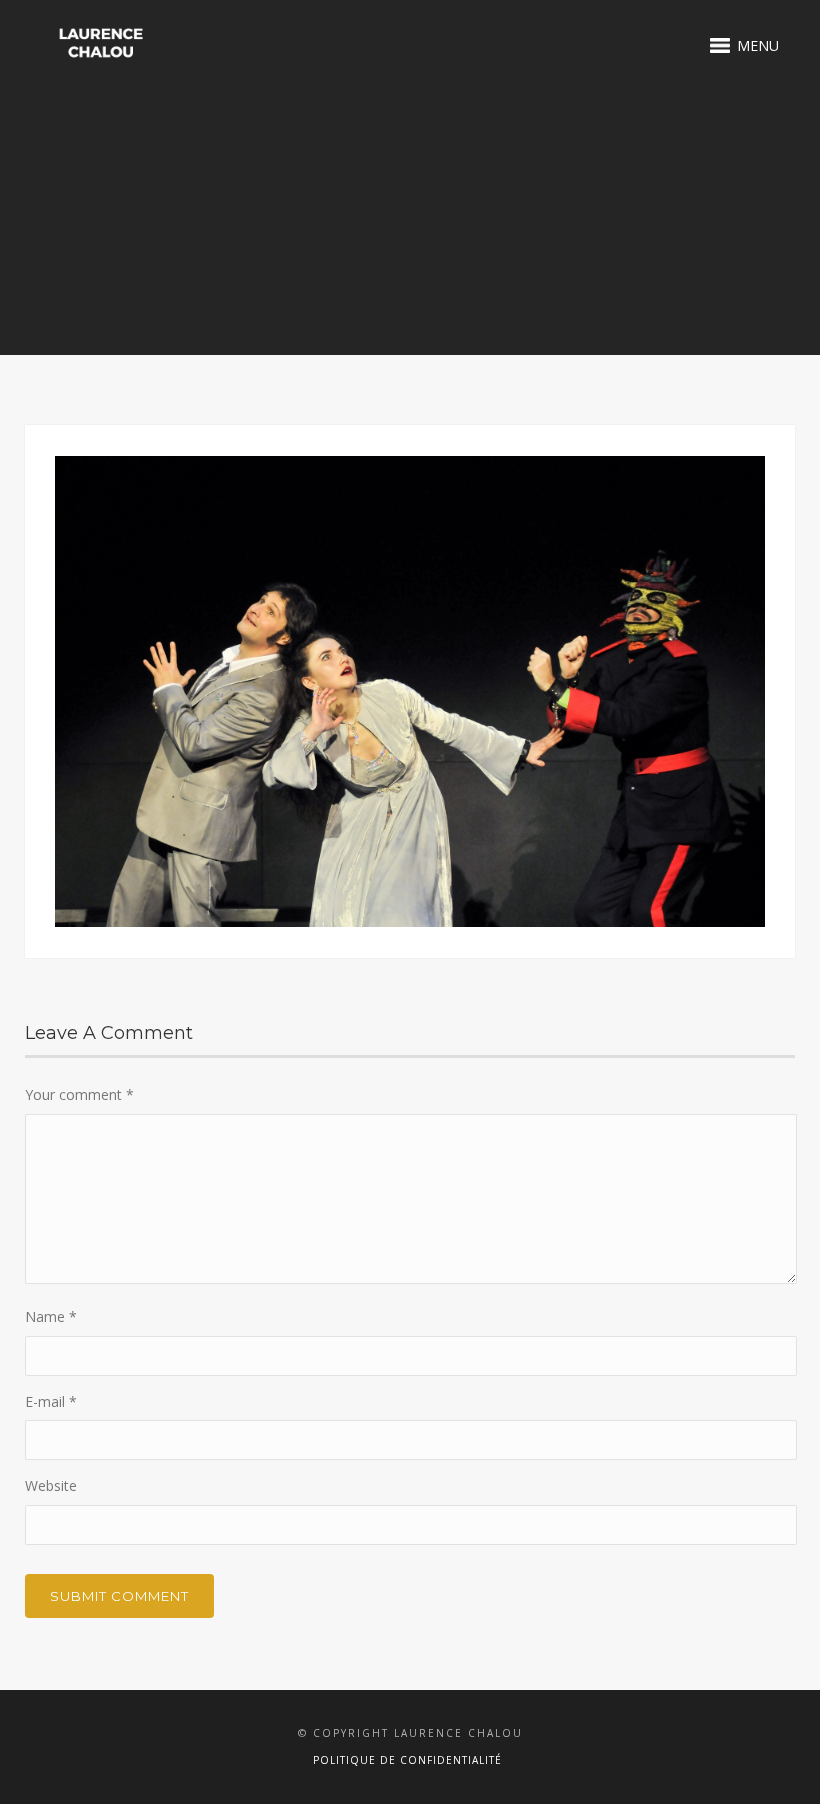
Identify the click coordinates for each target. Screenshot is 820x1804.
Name (51, 1316)
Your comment (79, 1094)
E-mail (51, 1401)
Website (51, 1485)
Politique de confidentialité (407, 1760)
